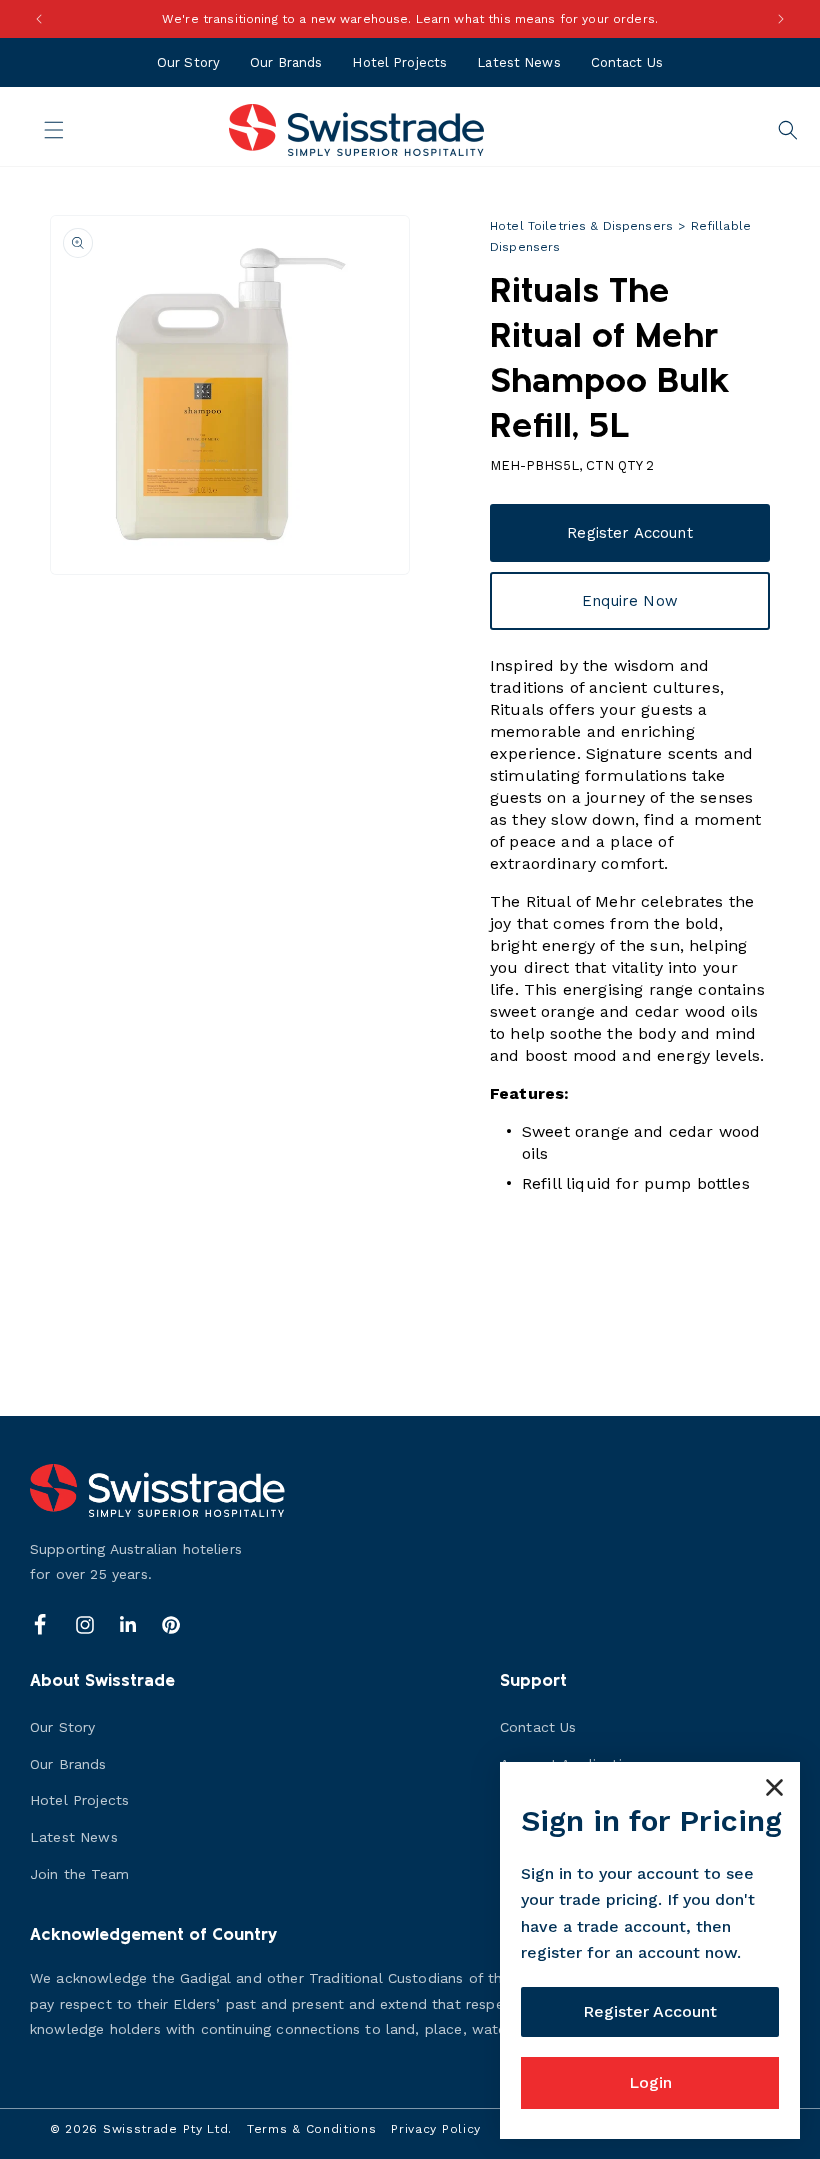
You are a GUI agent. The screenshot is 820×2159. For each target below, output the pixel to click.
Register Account (629, 533)
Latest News (518, 62)
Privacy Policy (436, 2129)
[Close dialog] (774, 1787)
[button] (42, 130)
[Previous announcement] (39, 19)
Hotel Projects (399, 62)
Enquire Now (630, 601)
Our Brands (286, 62)
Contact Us (627, 62)
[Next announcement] (781, 19)
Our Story (188, 62)
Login (650, 2082)
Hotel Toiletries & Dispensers (581, 226)
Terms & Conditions (312, 2129)
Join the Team (79, 1874)
